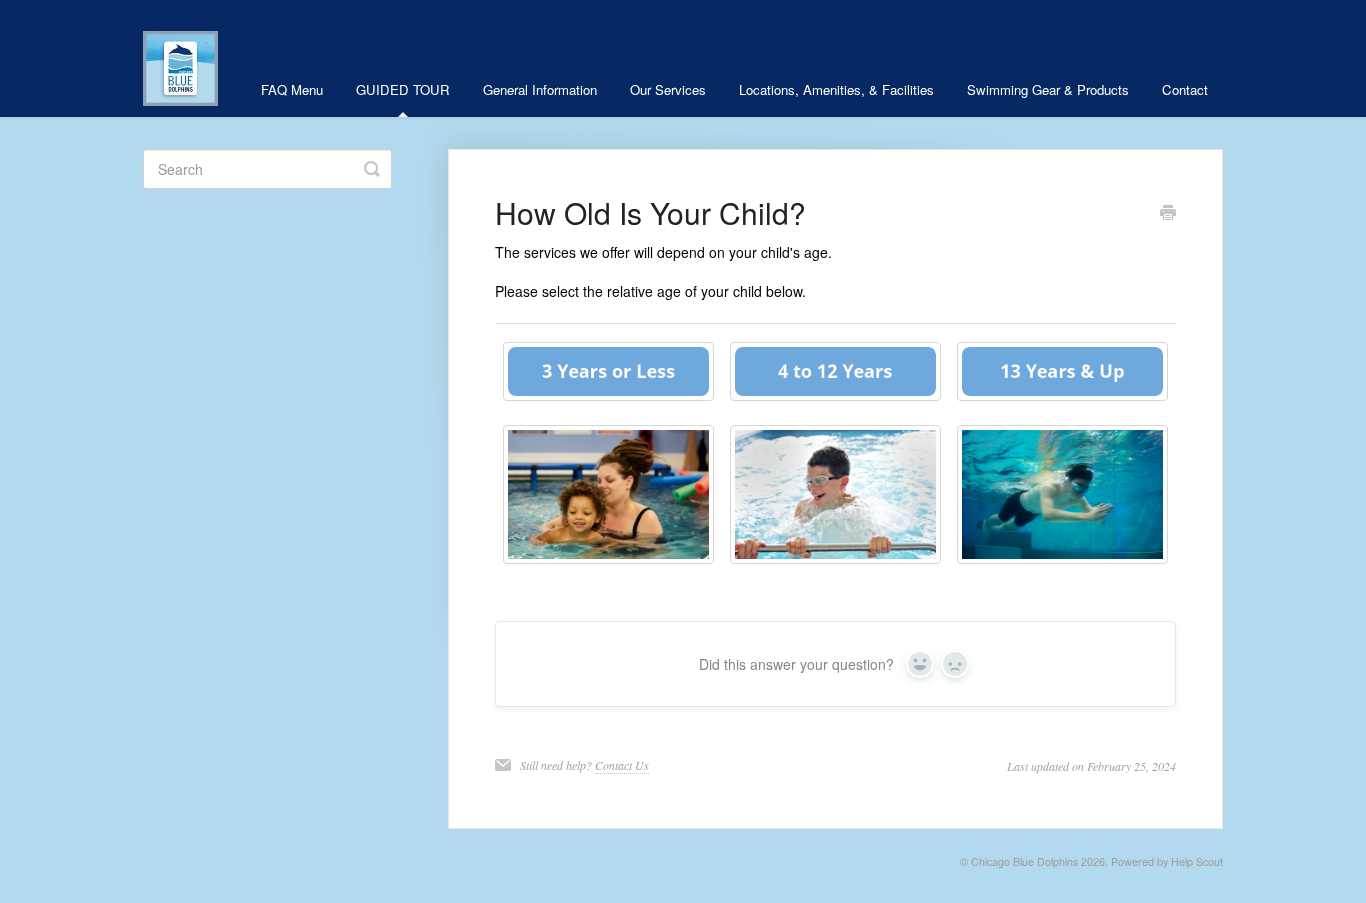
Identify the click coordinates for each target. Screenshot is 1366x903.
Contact (1185, 89)
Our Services (668, 89)
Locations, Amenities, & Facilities (836, 89)
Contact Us (622, 765)
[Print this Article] (1168, 214)
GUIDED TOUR (403, 89)
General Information (540, 89)
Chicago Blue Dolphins (1024, 861)
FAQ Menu (292, 89)
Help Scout (1197, 861)
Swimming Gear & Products (1048, 89)
